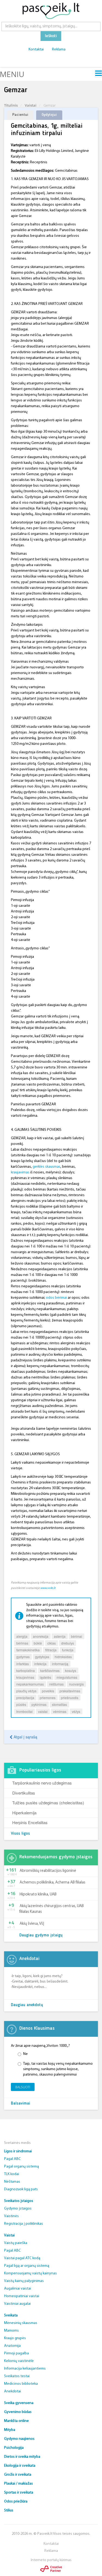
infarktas (23, 1664)
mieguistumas (67, 1677)
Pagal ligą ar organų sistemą (27, 2266)
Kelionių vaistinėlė (19, 2361)
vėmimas (60, 1711)
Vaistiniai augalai (17, 2304)
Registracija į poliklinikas (24, 2224)
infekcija (40, 1664)
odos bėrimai (56, 1298)
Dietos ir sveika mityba (22, 2457)
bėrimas (22, 1643)
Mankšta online (16, 2421)
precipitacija (25, 1698)
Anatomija (12, 2346)
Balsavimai (21, 2104)
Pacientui (20, 115)
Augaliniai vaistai (18, 2289)
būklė (38, 1643)
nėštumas (56, 1684)
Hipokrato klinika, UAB (38, 1895)
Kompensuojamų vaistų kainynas (30, 2273)
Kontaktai (36, 50)
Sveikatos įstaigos (19, 2201)
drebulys (68, 1643)
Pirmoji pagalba (16, 2353)
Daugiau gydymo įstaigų (41, 1935)
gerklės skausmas (47, 1167)
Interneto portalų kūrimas (51, 2560)
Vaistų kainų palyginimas (24, 2281)
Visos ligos (20, 1834)
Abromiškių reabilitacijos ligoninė (48, 1871)
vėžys (76, 1711)
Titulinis (11, 105)
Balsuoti (23, 2087)
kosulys (71, 1670)
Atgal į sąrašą (25, 1737)
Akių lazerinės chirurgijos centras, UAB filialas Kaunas (52, 1909)
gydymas (23, 1657)
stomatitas (59, 1704)
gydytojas (42, 1657)
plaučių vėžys (26, 1691)
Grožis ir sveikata (18, 2475)
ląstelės (45, 1677)
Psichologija (14, 2448)
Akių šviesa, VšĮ (32, 1924)
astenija (60, 1636)
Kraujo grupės (15, 2338)
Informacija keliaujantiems (25, 2369)
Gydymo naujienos (19, 2439)
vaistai (43, 1711)
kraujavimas (20, 1172)
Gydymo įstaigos (18, 2209)
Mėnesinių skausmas (21, 2323)
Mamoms (11, 2331)
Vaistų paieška (16, 2243)
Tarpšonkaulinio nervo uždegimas (42, 1783)
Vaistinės (11, 2216)
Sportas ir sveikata (19, 2493)
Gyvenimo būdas (18, 2412)
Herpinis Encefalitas (30, 1822)
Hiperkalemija (24, 1813)
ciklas (52, 1643)
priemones (48, 1698)
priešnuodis (70, 1698)
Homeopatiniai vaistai (22, 2296)
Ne (25, 2054)
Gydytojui (49, 115)
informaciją (60, 1664)
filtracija (51, 1650)
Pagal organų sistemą (21, 2167)
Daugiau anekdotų (27, 2005)
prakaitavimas (70, 1691)
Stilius (9, 2510)
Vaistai (31, 105)
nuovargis (76, 1684)
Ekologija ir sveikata (20, 2466)
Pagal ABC (12, 2159)
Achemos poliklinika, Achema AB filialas (52, 1883)
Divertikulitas (24, 1793)
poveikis (48, 1691)
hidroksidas (63, 1657)
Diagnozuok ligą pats (21, 2189)
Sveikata (11, 2315)
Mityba (10, 2430)
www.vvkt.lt (48, 1588)
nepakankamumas (30, 1684)
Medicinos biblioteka (21, 2384)
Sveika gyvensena (19, 2403)
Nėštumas (12, 2182)
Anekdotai (13, 2391)
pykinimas (39, 1704)
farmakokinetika (28, 1650)
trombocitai (24, 1711)
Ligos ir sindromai (18, 2151)
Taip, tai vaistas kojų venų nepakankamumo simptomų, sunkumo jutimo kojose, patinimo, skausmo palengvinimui (58, 2069)
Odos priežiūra (16, 2502)
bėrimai (77, 1636)
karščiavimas (50, 1670)
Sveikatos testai (17, 2376)
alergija (22, 1636)
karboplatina (26, 1670)
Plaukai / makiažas (18, 2484)
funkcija (68, 1650)
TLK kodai (12, 2174)
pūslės (21, 1704)
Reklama (59, 50)
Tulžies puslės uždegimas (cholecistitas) (48, 1803)
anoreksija (41, 1636)
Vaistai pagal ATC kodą (22, 2258)
